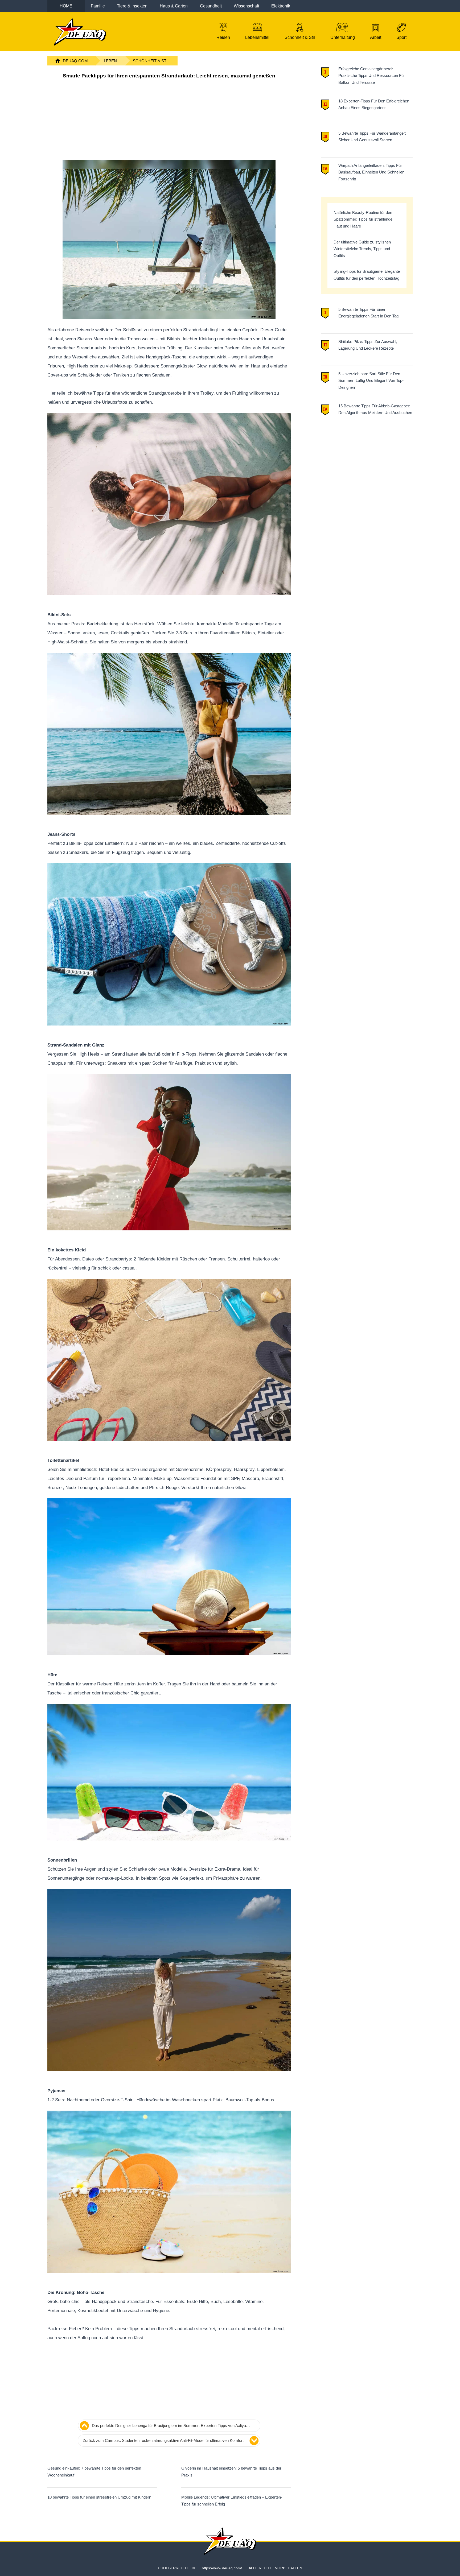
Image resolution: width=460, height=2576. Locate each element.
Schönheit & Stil (151, 61)
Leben (110, 61)
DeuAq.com (75, 61)
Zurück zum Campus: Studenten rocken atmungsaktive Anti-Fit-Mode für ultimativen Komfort (163, 2440)
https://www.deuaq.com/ (222, 2568)
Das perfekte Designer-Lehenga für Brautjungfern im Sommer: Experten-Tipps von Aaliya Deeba (169, 2426)
